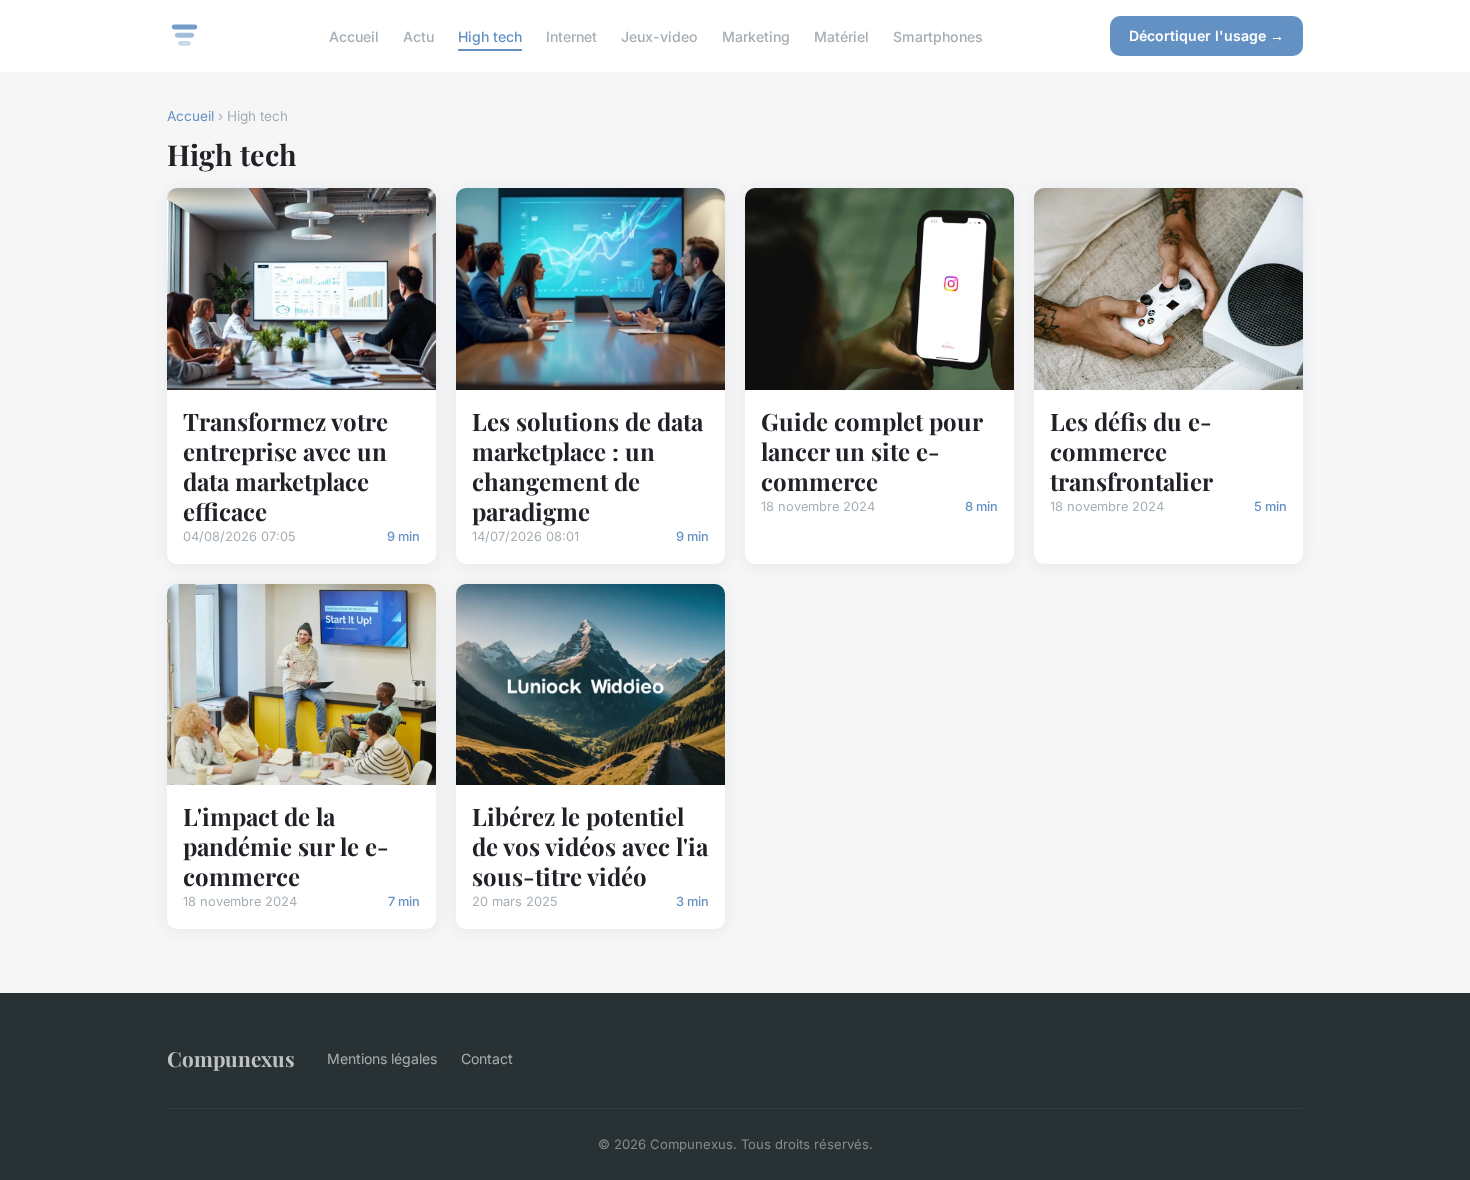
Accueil (354, 35)
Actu (418, 35)
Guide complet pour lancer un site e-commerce (871, 451)
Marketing (756, 35)
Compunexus (231, 1058)
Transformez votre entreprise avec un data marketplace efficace (285, 466)
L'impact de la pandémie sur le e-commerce (286, 846)
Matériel (841, 35)
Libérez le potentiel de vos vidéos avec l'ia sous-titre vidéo (590, 846)
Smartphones (938, 35)
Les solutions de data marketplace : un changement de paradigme (587, 466)
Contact (487, 1058)
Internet (571, 35)
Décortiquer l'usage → (1206, 35)
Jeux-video (659, 35)
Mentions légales (382, 1058)
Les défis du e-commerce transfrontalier (1131, 451)
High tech (490, 35)
